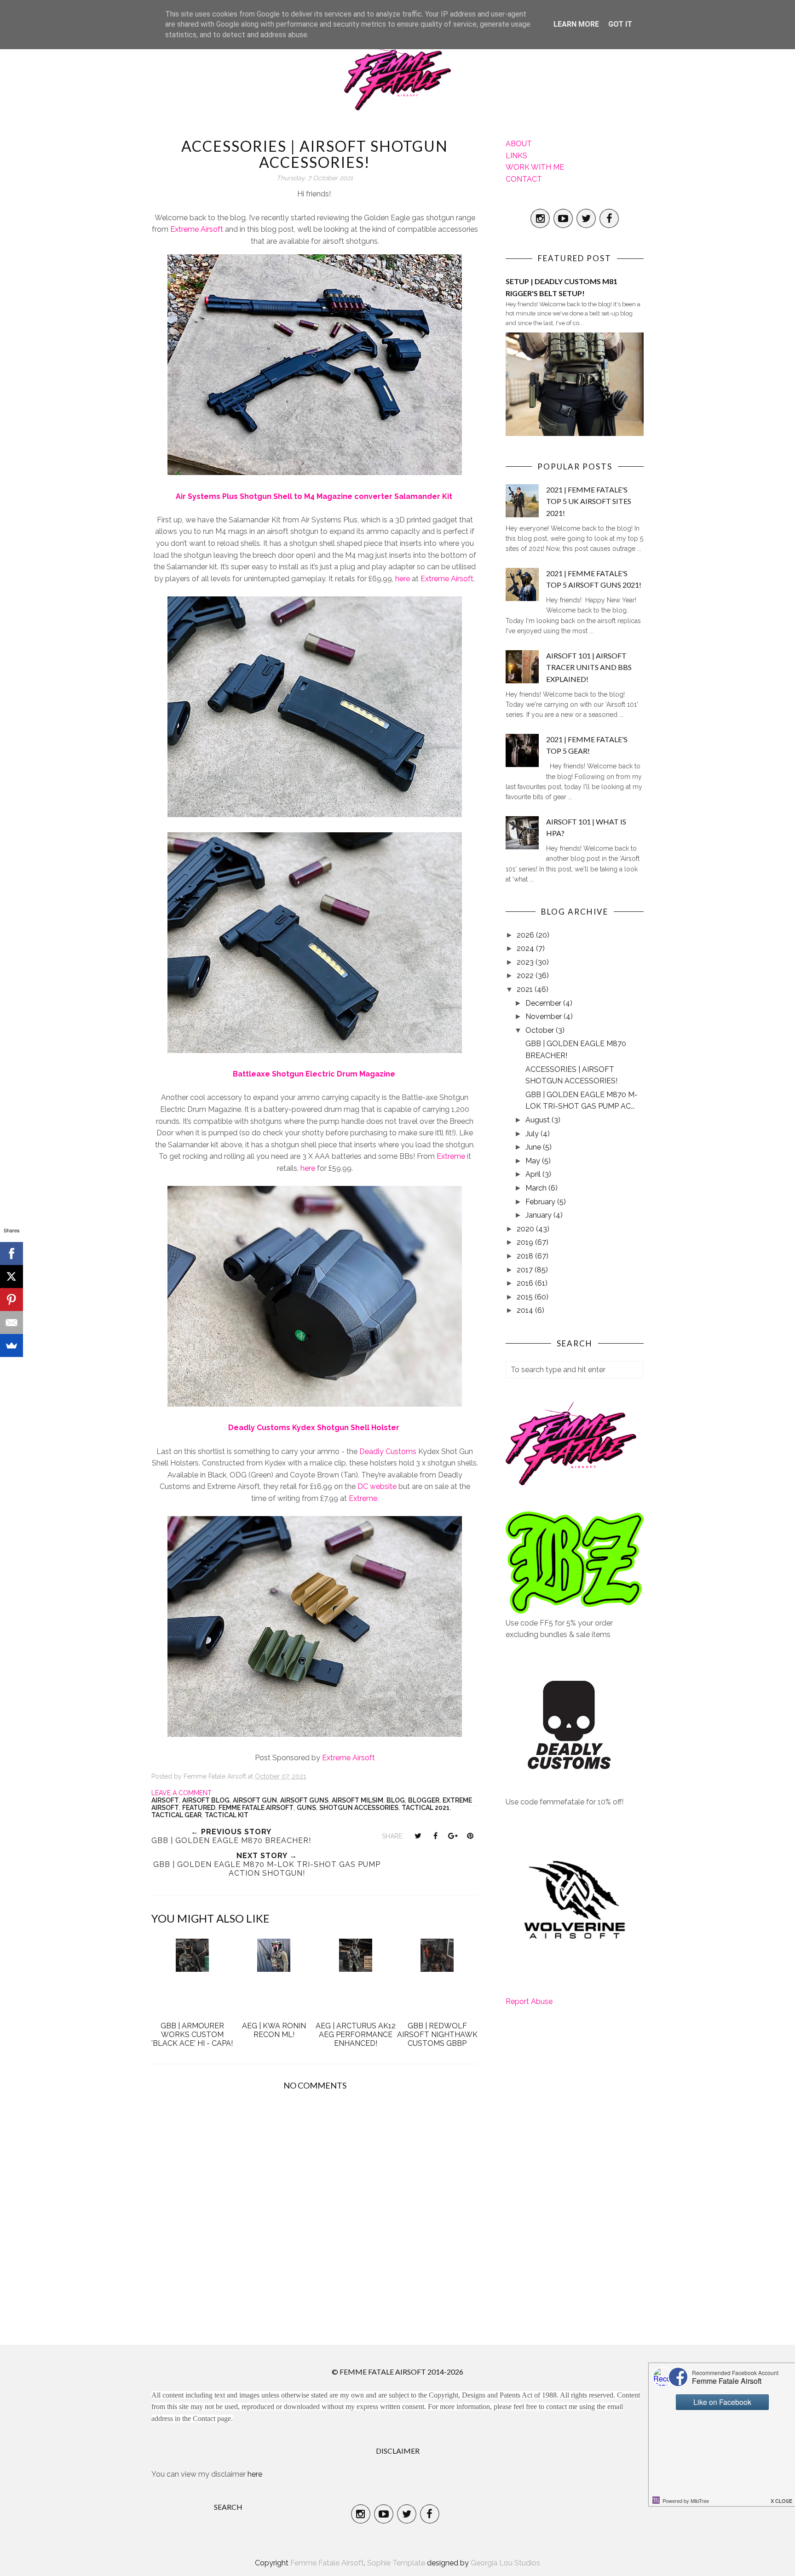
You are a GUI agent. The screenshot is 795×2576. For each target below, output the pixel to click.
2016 (526, 1283)
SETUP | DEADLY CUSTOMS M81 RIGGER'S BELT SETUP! (562, 287)
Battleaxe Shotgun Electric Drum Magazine (314, 1074)
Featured (199, 1808)
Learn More (576, 24)
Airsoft (165, 1800)
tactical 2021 (426, 1808)
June (534, 1147)
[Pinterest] (12, 1299)
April (534, 1174)
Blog (396, 1800)
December (544, 1003)
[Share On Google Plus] (453, 1836)
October (541, 1030)
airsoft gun (255, 1800)
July (533, 1134)
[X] (12, 1277)
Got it (620, 24)
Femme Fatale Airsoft (256, 1808)
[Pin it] (470, 1836)
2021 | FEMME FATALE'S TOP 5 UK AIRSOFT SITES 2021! (589, 501)
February (541, 1202)
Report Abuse (529, 2001)
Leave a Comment (181, 1793)
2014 (526, 1310)
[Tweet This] (418, 1836)
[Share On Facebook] (435, 1836)
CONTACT (524, 179)
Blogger (424, 1800)
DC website (377, 1486)
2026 (526, 935)
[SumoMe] (12, 1345)
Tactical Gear (176, 1815)
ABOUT (519, 144)
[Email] (12, 1322)
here (403, 579)
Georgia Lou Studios (505, 2563)
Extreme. (364, 1498)
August (539, 1120)
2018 (526, 1256)
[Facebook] (12, 1254)
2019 (526, 1242)
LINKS (516, 156)
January (539, 1215)
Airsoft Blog (206, 1800)
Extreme (451, 1156)
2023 (526, 962)
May (534, 1161)
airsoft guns (304, 1800)
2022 (526, 976)
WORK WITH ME (535, 167)
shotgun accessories (359, 1808)
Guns (306, 1808)
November (544, 1016)
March (537, 1188)
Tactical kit (227, 1815)
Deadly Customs (388, 1451)
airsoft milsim (357, 1800)
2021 (526, 989)
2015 (526, 1297)
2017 (526, 1270)
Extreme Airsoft (197, 229)
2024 (526, 948)
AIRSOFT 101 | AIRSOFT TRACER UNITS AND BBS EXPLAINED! (589, 667)
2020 (526, 1229)
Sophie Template (396, 2563)
